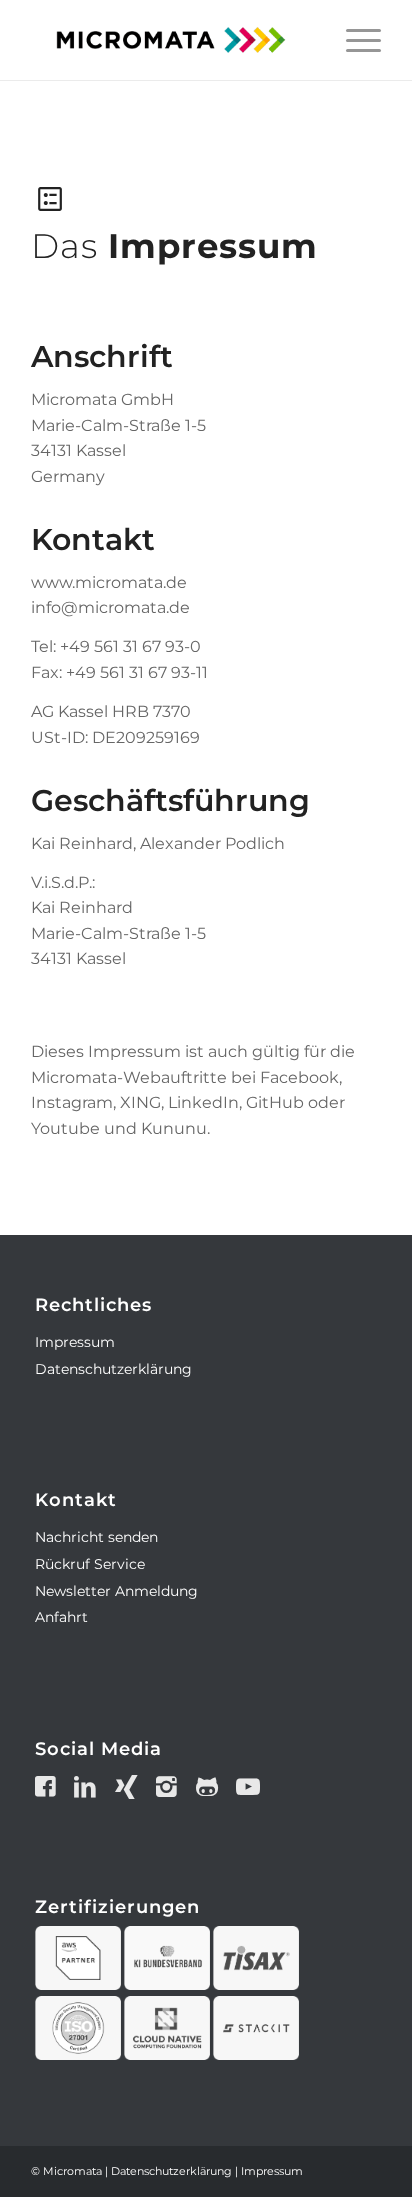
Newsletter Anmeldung (116, 1591)
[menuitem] (353, 40)
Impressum (75, 1342)
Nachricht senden (96, 1537)
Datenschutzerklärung (113, 1369)
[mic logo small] (171, 40)
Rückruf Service (90, 1564)
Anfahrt (61, 1617)
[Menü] (353, 40)
